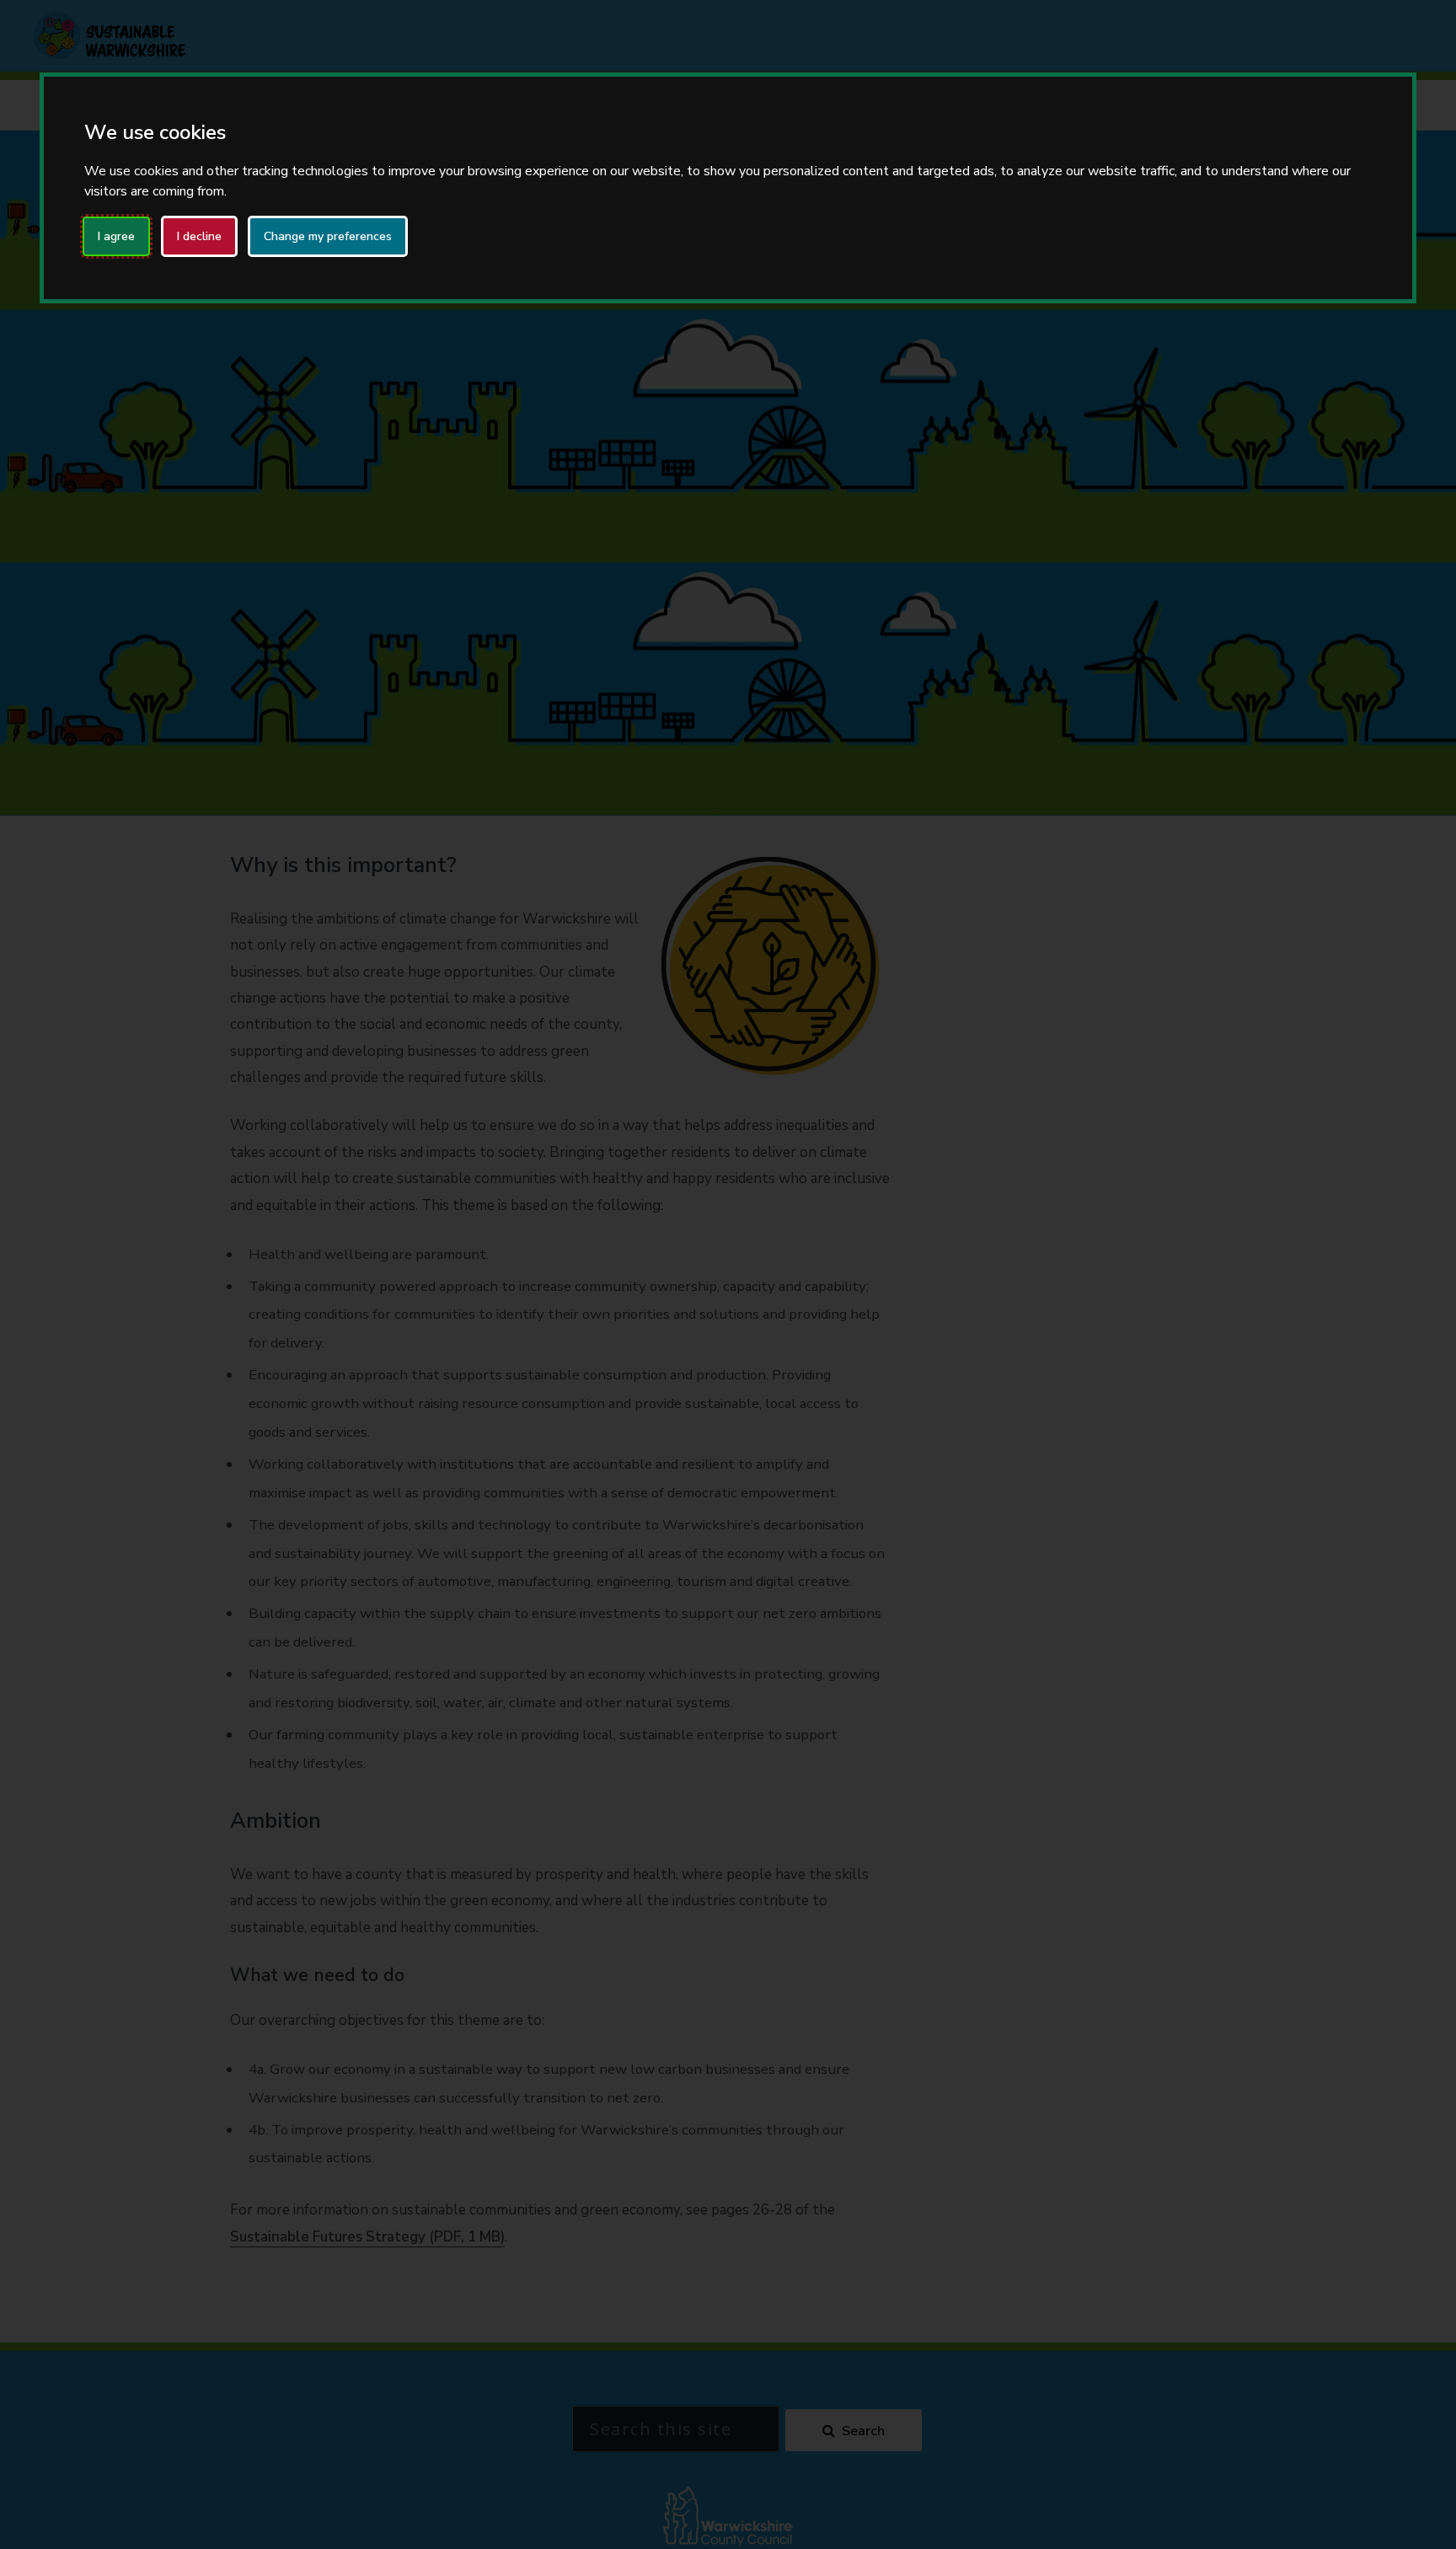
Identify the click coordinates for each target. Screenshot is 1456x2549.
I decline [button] (199, 236)
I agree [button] (116, 236)
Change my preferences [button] (328, 236)
